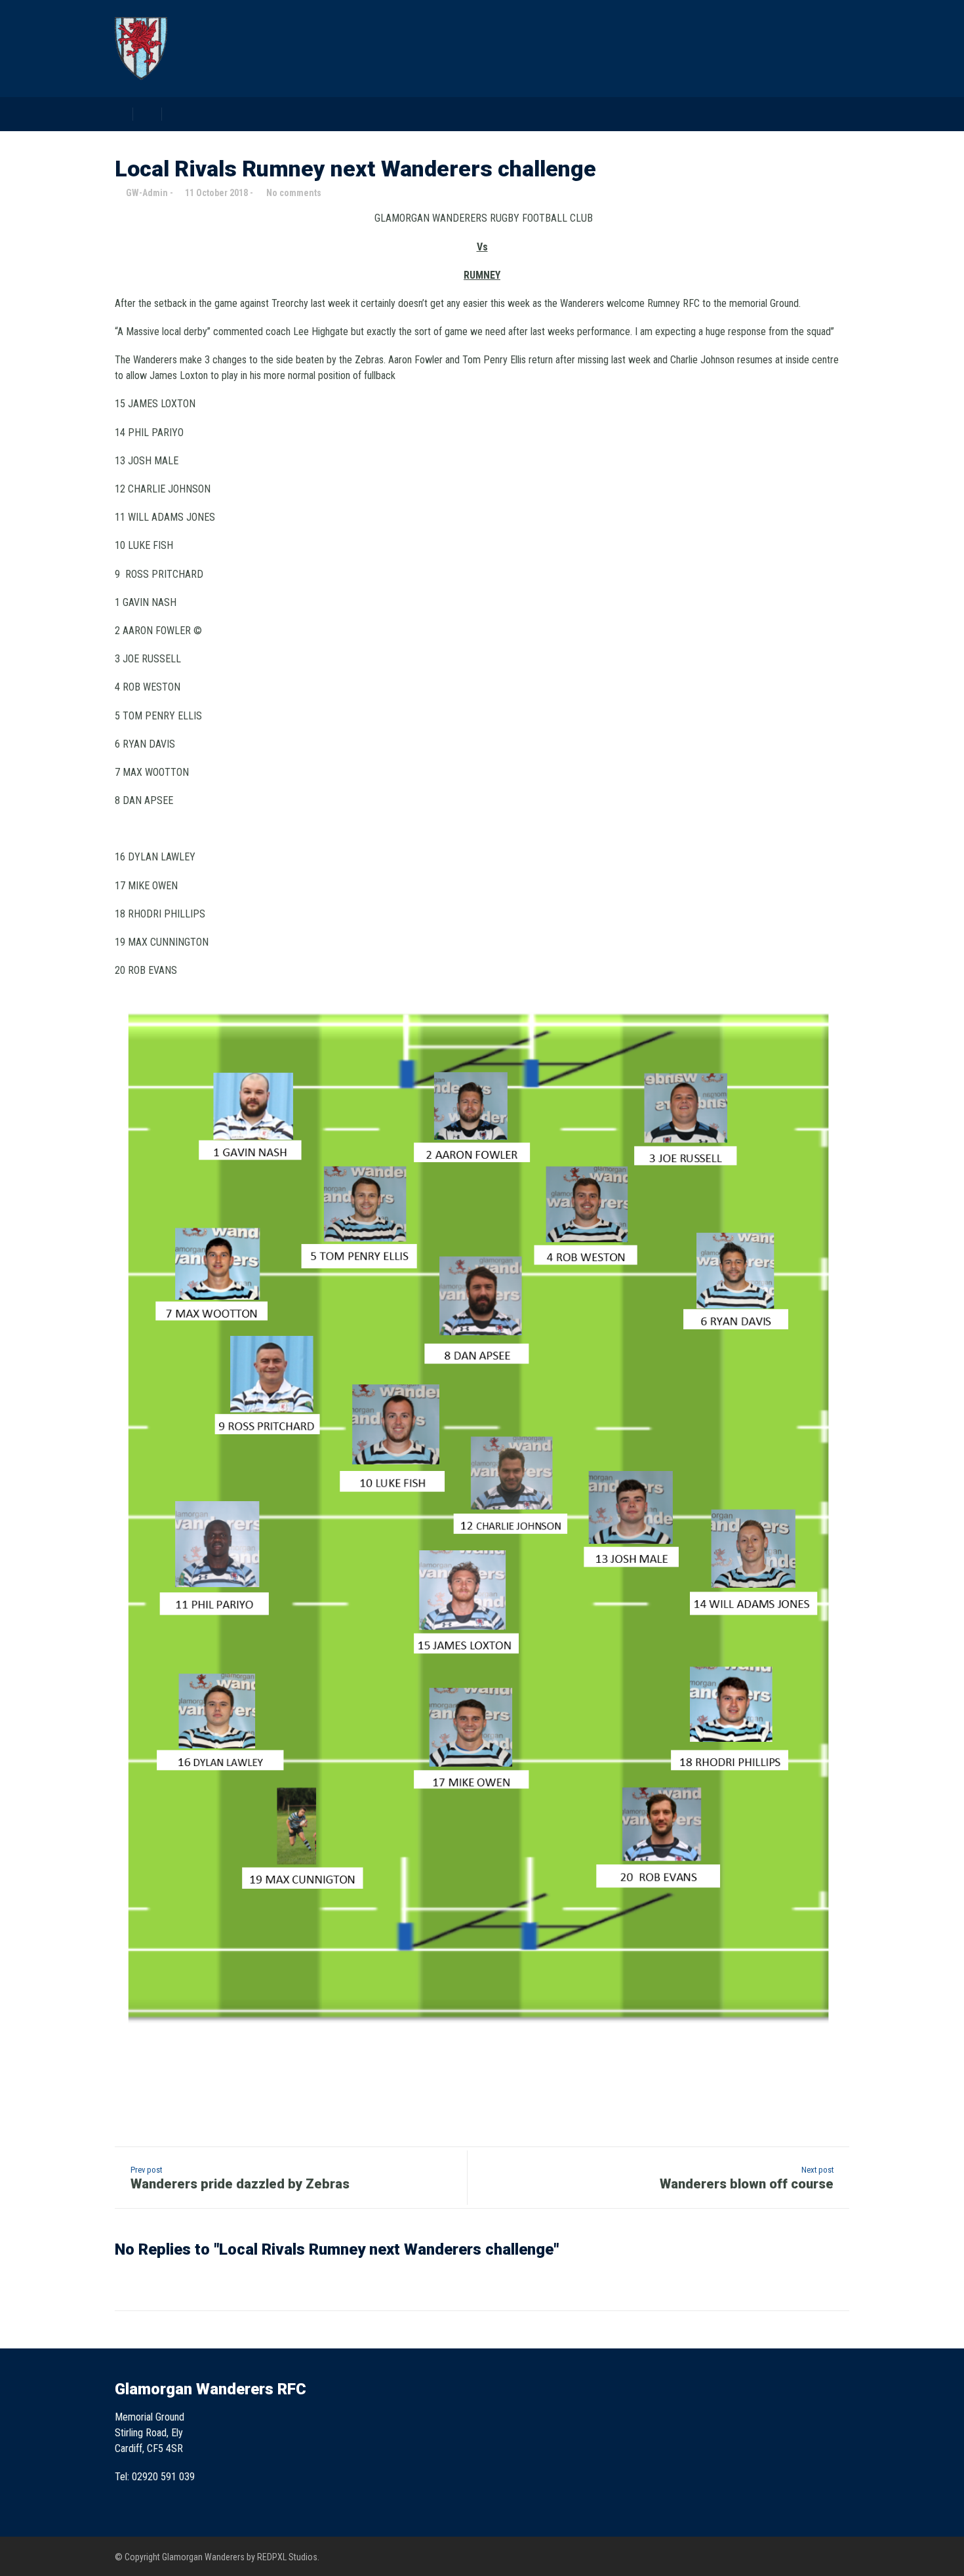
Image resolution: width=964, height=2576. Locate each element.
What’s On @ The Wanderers (407, 75)
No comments (294, 193)
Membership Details (762, 75)
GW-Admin (147, 193)
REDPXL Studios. (288, 2557)
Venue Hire (659, 75)
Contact (857, 75)
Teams (589, 75)
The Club (523, 75)
